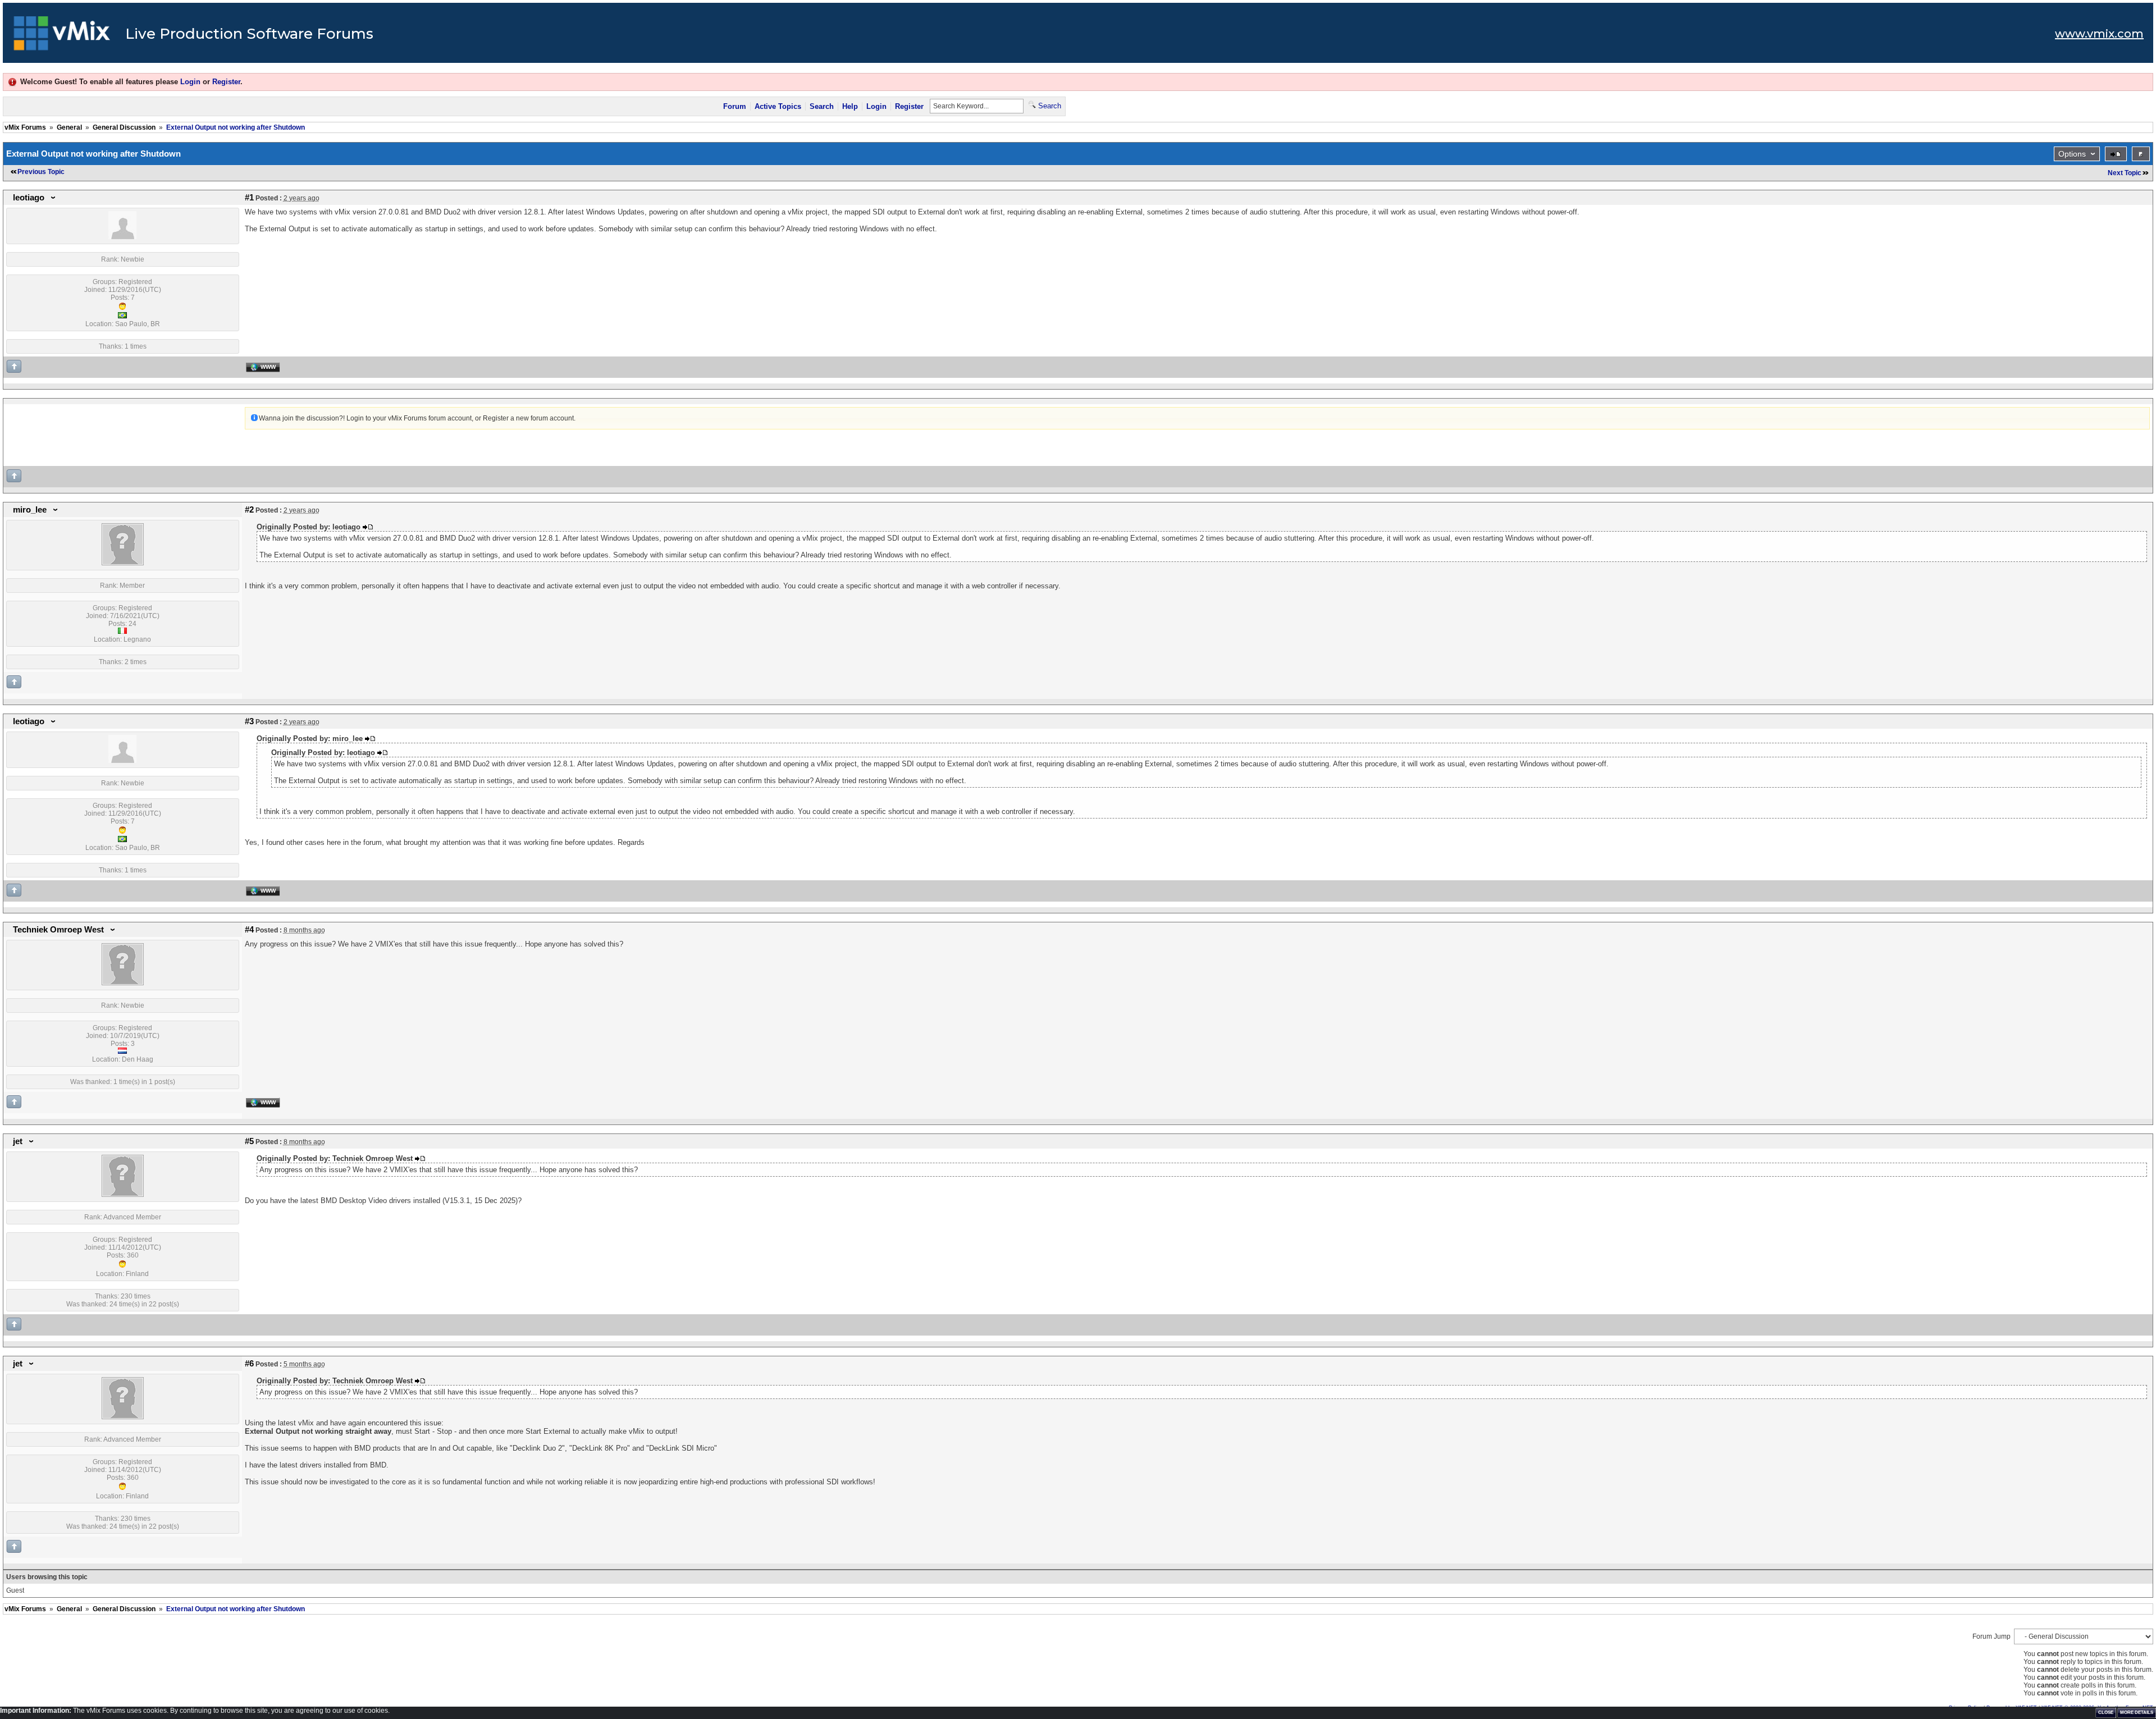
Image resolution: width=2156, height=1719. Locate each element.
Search (822, 106)
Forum (735, 106)
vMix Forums (25, 127)
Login (190, 82)
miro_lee (30, 510)
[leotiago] (122, 237)
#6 (249, 1364)
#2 (249, 510)
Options (2072, 154)
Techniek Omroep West (58, 930)
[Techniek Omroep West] (123, 983)
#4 (249, 930)
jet (18, 1141)
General (69, 127)
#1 (249, 198)
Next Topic (2125, 173)
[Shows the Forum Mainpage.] (62, 36)
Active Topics (778, 106)
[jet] (123, 1195)
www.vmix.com (2099, 34)
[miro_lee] (123, 563)
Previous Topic (41, 172)
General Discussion (124, 127)
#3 (249, 721)
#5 (249, 1141)
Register (226, 82)
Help (850, 106)
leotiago (29, 198)
